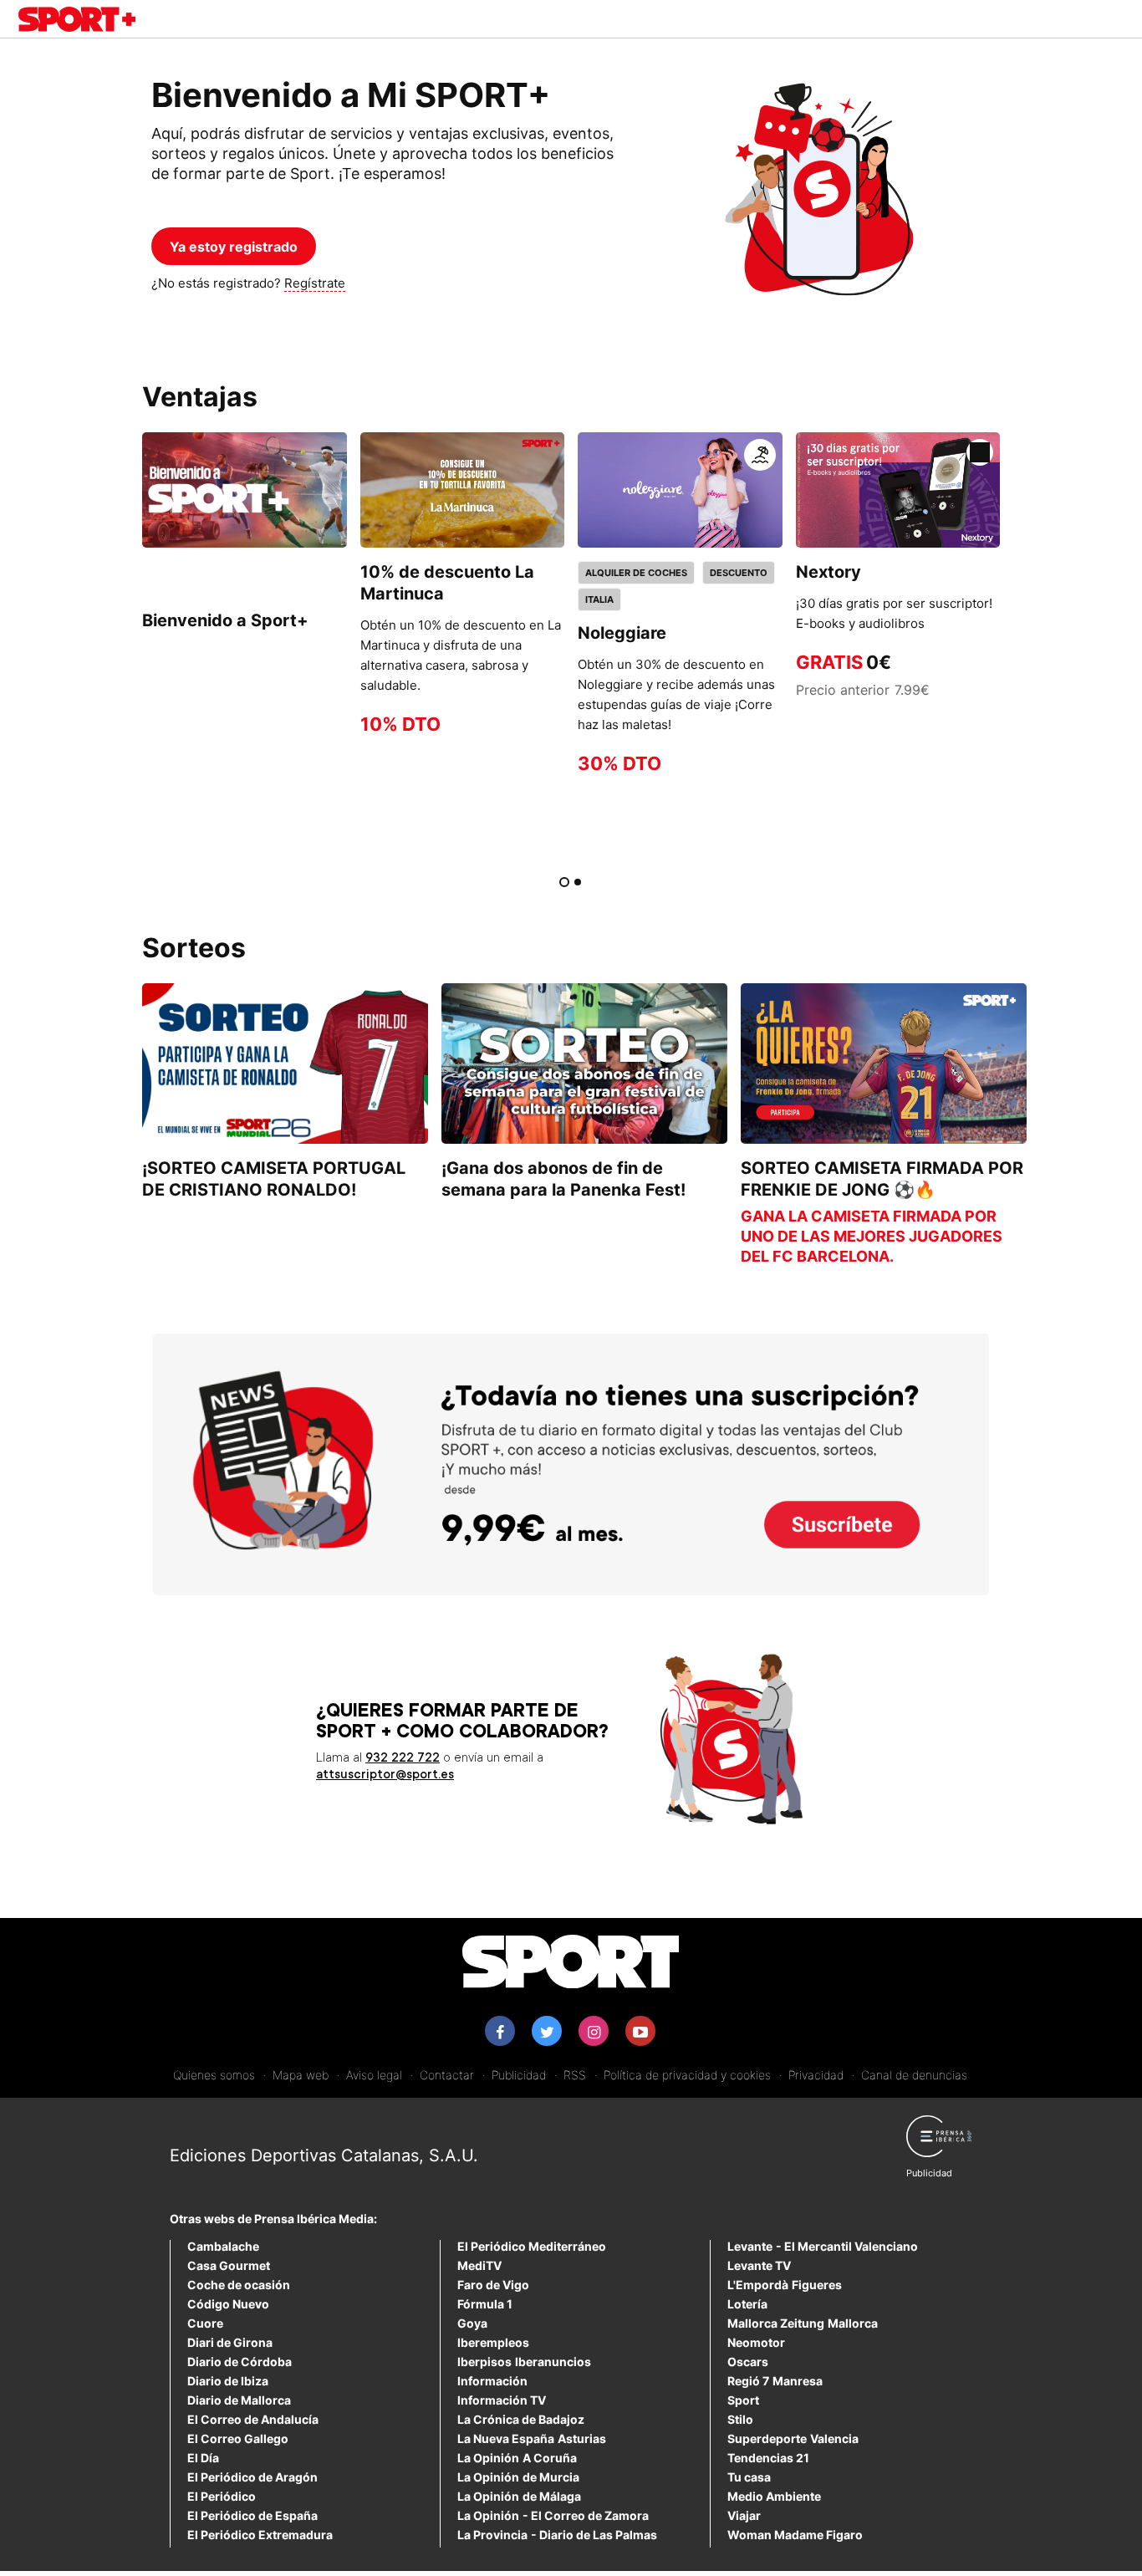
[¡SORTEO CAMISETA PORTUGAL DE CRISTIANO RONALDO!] (285, 1064)
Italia (599, 599)
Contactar (447, 2075)
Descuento (739, 573)
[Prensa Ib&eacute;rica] (939, 2147)
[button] (760, 455)
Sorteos (194, 948)
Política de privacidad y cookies (687, 2075)
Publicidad (519, 2075)
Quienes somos (214, 2075)
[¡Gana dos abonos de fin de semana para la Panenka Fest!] (584, 1064)
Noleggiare (622, 633)
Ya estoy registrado (234, 247)
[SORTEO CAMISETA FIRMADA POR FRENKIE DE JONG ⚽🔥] (884, 1064)
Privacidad (816, 2075)
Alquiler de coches (636, 573)
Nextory (828, 572)
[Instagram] (594, 2031)
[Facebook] (500, 2031)
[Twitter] (547, 2031)
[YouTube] (640, 2031)
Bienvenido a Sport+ (225, 620)
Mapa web (301, 2075)
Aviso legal (374, 2075)
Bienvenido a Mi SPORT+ (351, 95)
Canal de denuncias (914, 2075)
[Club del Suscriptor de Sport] (77, 22)
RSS (575, 2075)
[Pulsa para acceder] (245, 490)
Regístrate (315, 283)
